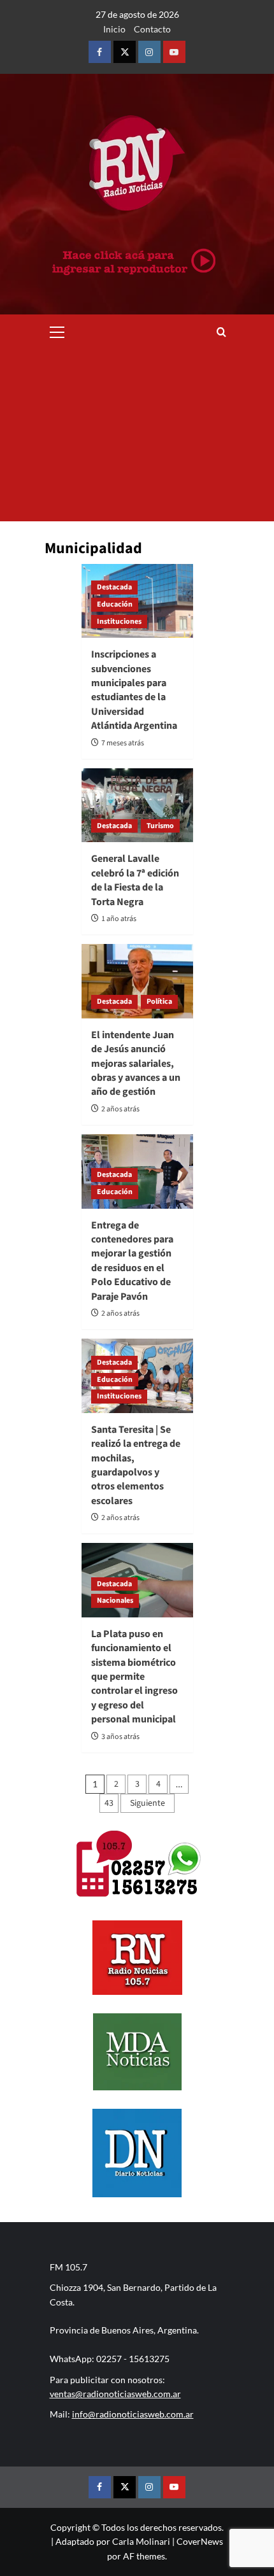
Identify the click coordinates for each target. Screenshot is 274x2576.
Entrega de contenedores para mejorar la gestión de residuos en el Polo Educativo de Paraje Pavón (132, 1261)
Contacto (152, 29)
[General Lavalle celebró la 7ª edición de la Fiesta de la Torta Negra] (137, 806)
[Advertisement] (137, 435)
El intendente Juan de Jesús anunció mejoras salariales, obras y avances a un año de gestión (136, 1064)
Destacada (114, 587)
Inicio (114, 29)
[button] (57, 330)
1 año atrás (119, 919)
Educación (115, 604)
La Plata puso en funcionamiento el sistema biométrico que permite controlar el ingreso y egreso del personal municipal (134, 1677)
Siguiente (148, 1803)
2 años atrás (120, 1109)
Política (159, 1002)
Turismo (160, 826)
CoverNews (200, 2541)
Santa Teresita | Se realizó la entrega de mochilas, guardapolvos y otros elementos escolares (136, 1465)
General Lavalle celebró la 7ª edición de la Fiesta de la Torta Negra (135, 880)
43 (109, 1803)
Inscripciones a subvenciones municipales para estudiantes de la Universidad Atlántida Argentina (134, 690)
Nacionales (115, 1601)
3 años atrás (120, 1737)
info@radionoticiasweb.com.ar (133, 2414)
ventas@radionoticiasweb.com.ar (115, 2394)
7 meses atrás (123, 743)
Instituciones (119, 622)
